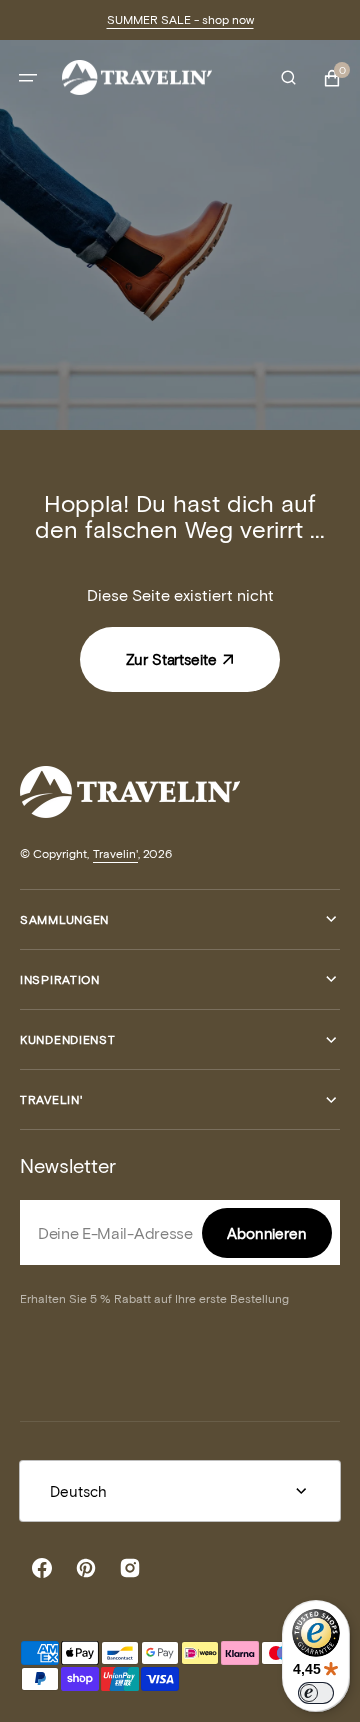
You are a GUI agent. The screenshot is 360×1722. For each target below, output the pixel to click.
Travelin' (115, 853)
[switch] (316, 1693)
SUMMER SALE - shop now (180, 19)
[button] (28, 78)
